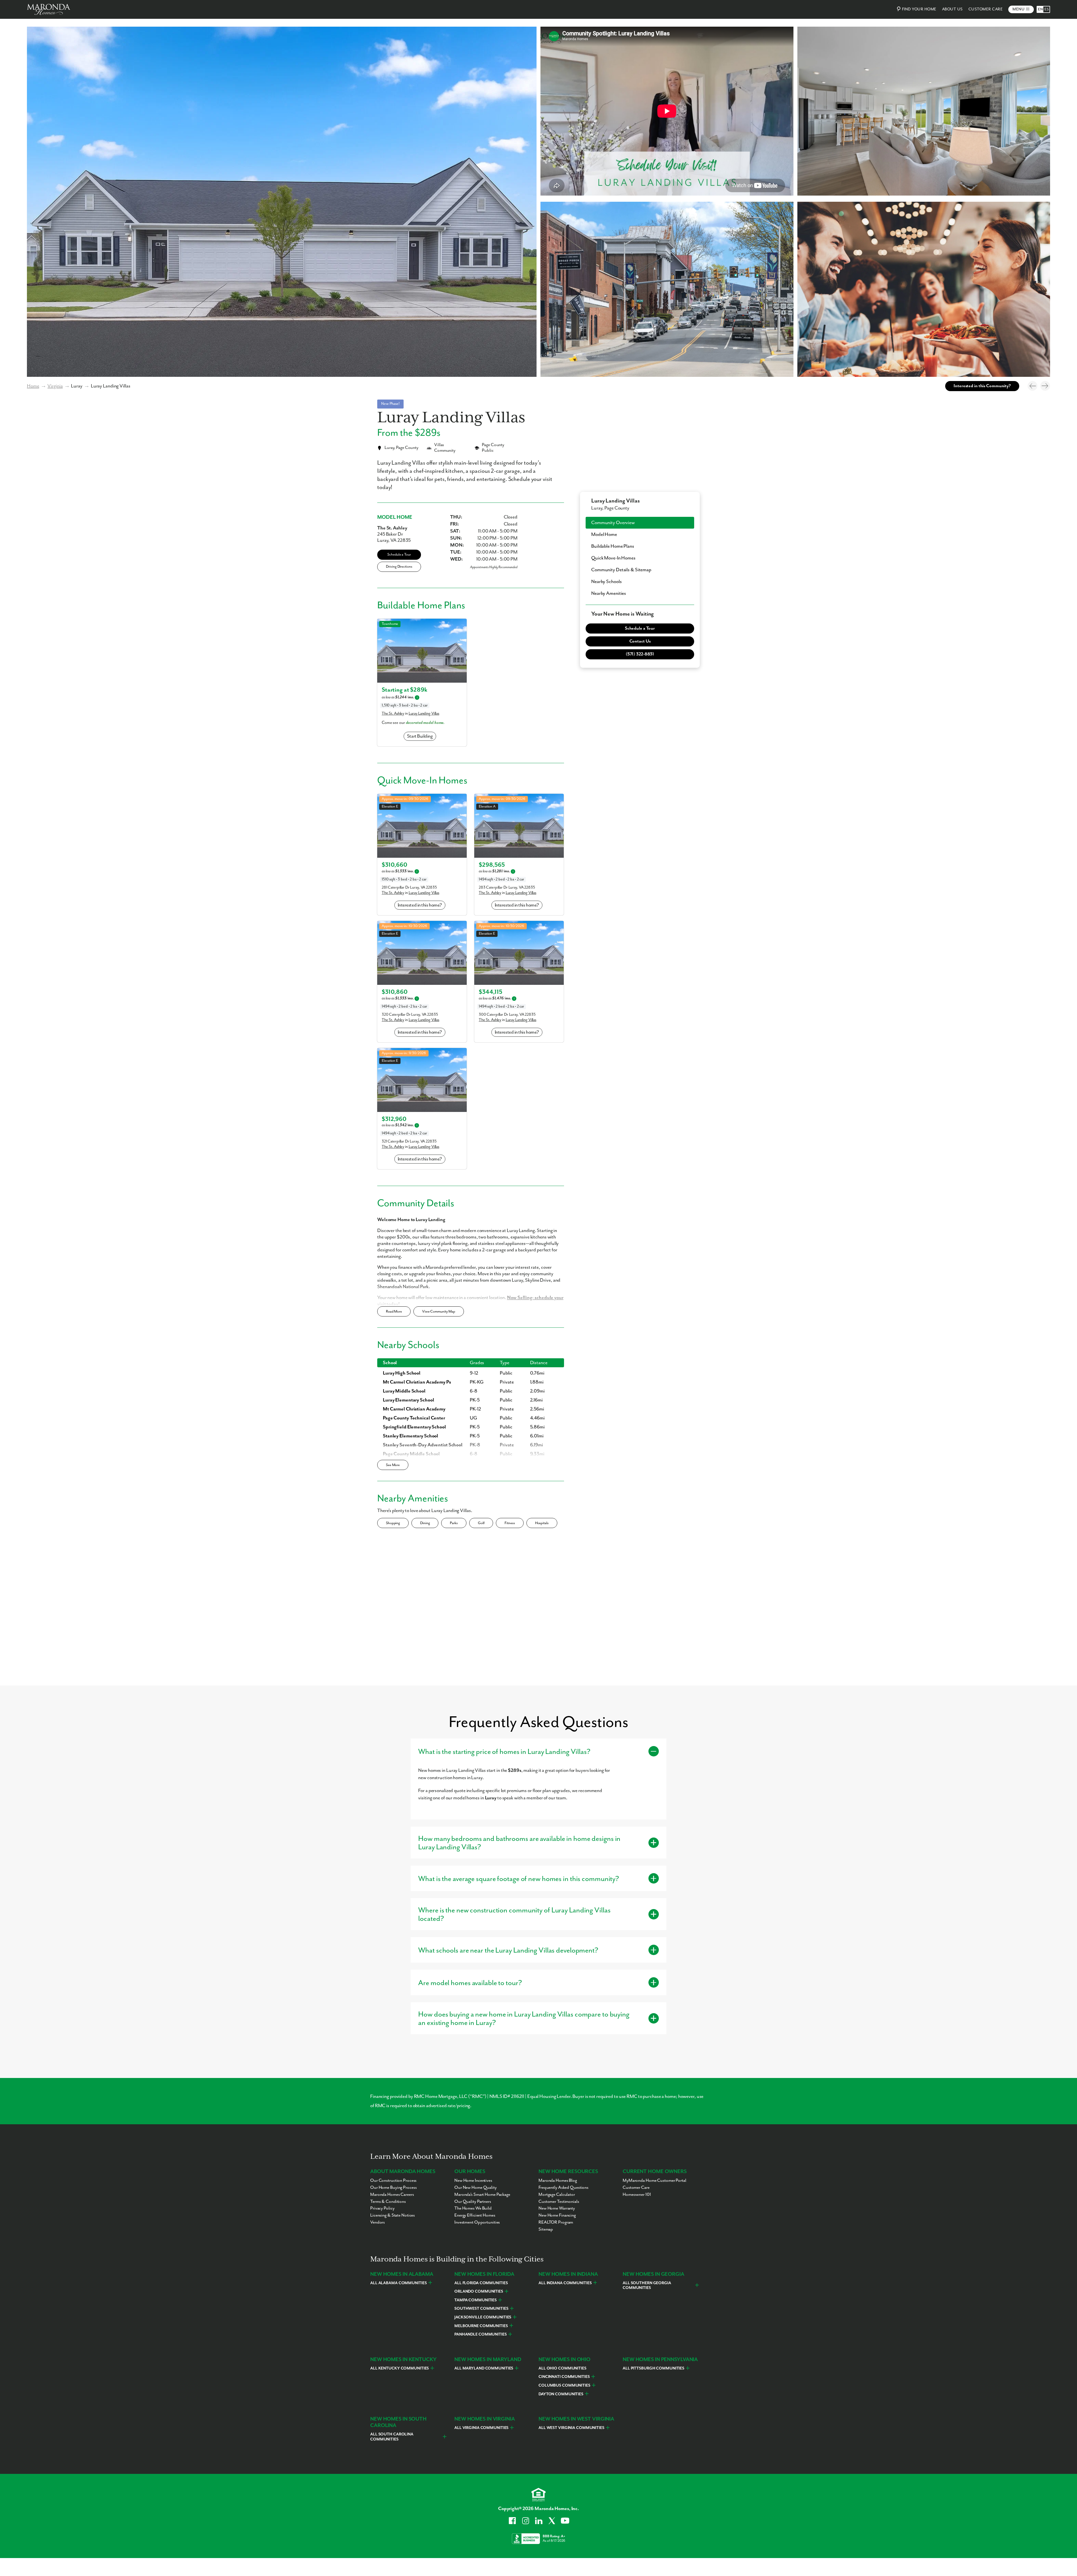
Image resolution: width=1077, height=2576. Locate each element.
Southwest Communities (481, 2309)
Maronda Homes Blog (558, 2181)
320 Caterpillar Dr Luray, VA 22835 (410, 1015)
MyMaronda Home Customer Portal (654, 2181)
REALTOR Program (556, 2222)
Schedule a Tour (399, 555)
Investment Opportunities (477, 2222)
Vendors (378, 2222)
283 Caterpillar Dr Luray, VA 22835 (507, 887)
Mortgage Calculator (557, 2195)
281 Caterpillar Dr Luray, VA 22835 (409, 887)
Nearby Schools (606, 582)
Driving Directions (399, 567)
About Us (952, 9)
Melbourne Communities (481, 2326)
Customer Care (986, 9)
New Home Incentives (473, 2181)
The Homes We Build (473, 2208)
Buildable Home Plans (613, 546)
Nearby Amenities (609, 593)
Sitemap (546, 2229)
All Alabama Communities (398, 2283)
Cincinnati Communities (564, 2377)
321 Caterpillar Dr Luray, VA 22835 (409, 1141)
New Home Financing (557, 2215)
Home (33, 386)
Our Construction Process (393, 2181)
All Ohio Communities (562, 2368)
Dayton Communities (561, 2394)
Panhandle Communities (481, 2334)
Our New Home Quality (476, 2188)
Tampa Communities (476, 2300)
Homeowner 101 (637, 2195)
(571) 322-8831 (640, 654)
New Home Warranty (557, 2208)
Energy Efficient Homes (475, 2215)
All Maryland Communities (484, 2368)
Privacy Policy (382, 2208)
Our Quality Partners (473, 2202)
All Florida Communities (481, 2283)
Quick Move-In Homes (613, 558)
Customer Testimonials (559, 2202)
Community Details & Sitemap (621, 570)
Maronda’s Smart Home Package (482, 2195)
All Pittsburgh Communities (653, 2368)
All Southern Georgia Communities (647, 2286)
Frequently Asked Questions (563, 2188)
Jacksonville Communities (483, 2317)
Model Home (604, 535)
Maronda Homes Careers (392, 2195)
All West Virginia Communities (571, 2428)
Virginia (55, 386)
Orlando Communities (479, 2291)
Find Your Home (919, 9)
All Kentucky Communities (400, 2368)
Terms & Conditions (388, 2202)
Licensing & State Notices (393, 2215)
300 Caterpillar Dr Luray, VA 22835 (507, 1015)
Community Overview (613, 523)
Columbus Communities (564, 2385)
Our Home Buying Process (393, 2188)
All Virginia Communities (481, 2428)
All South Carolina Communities (392, 2437)
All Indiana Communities (565, 2283)
